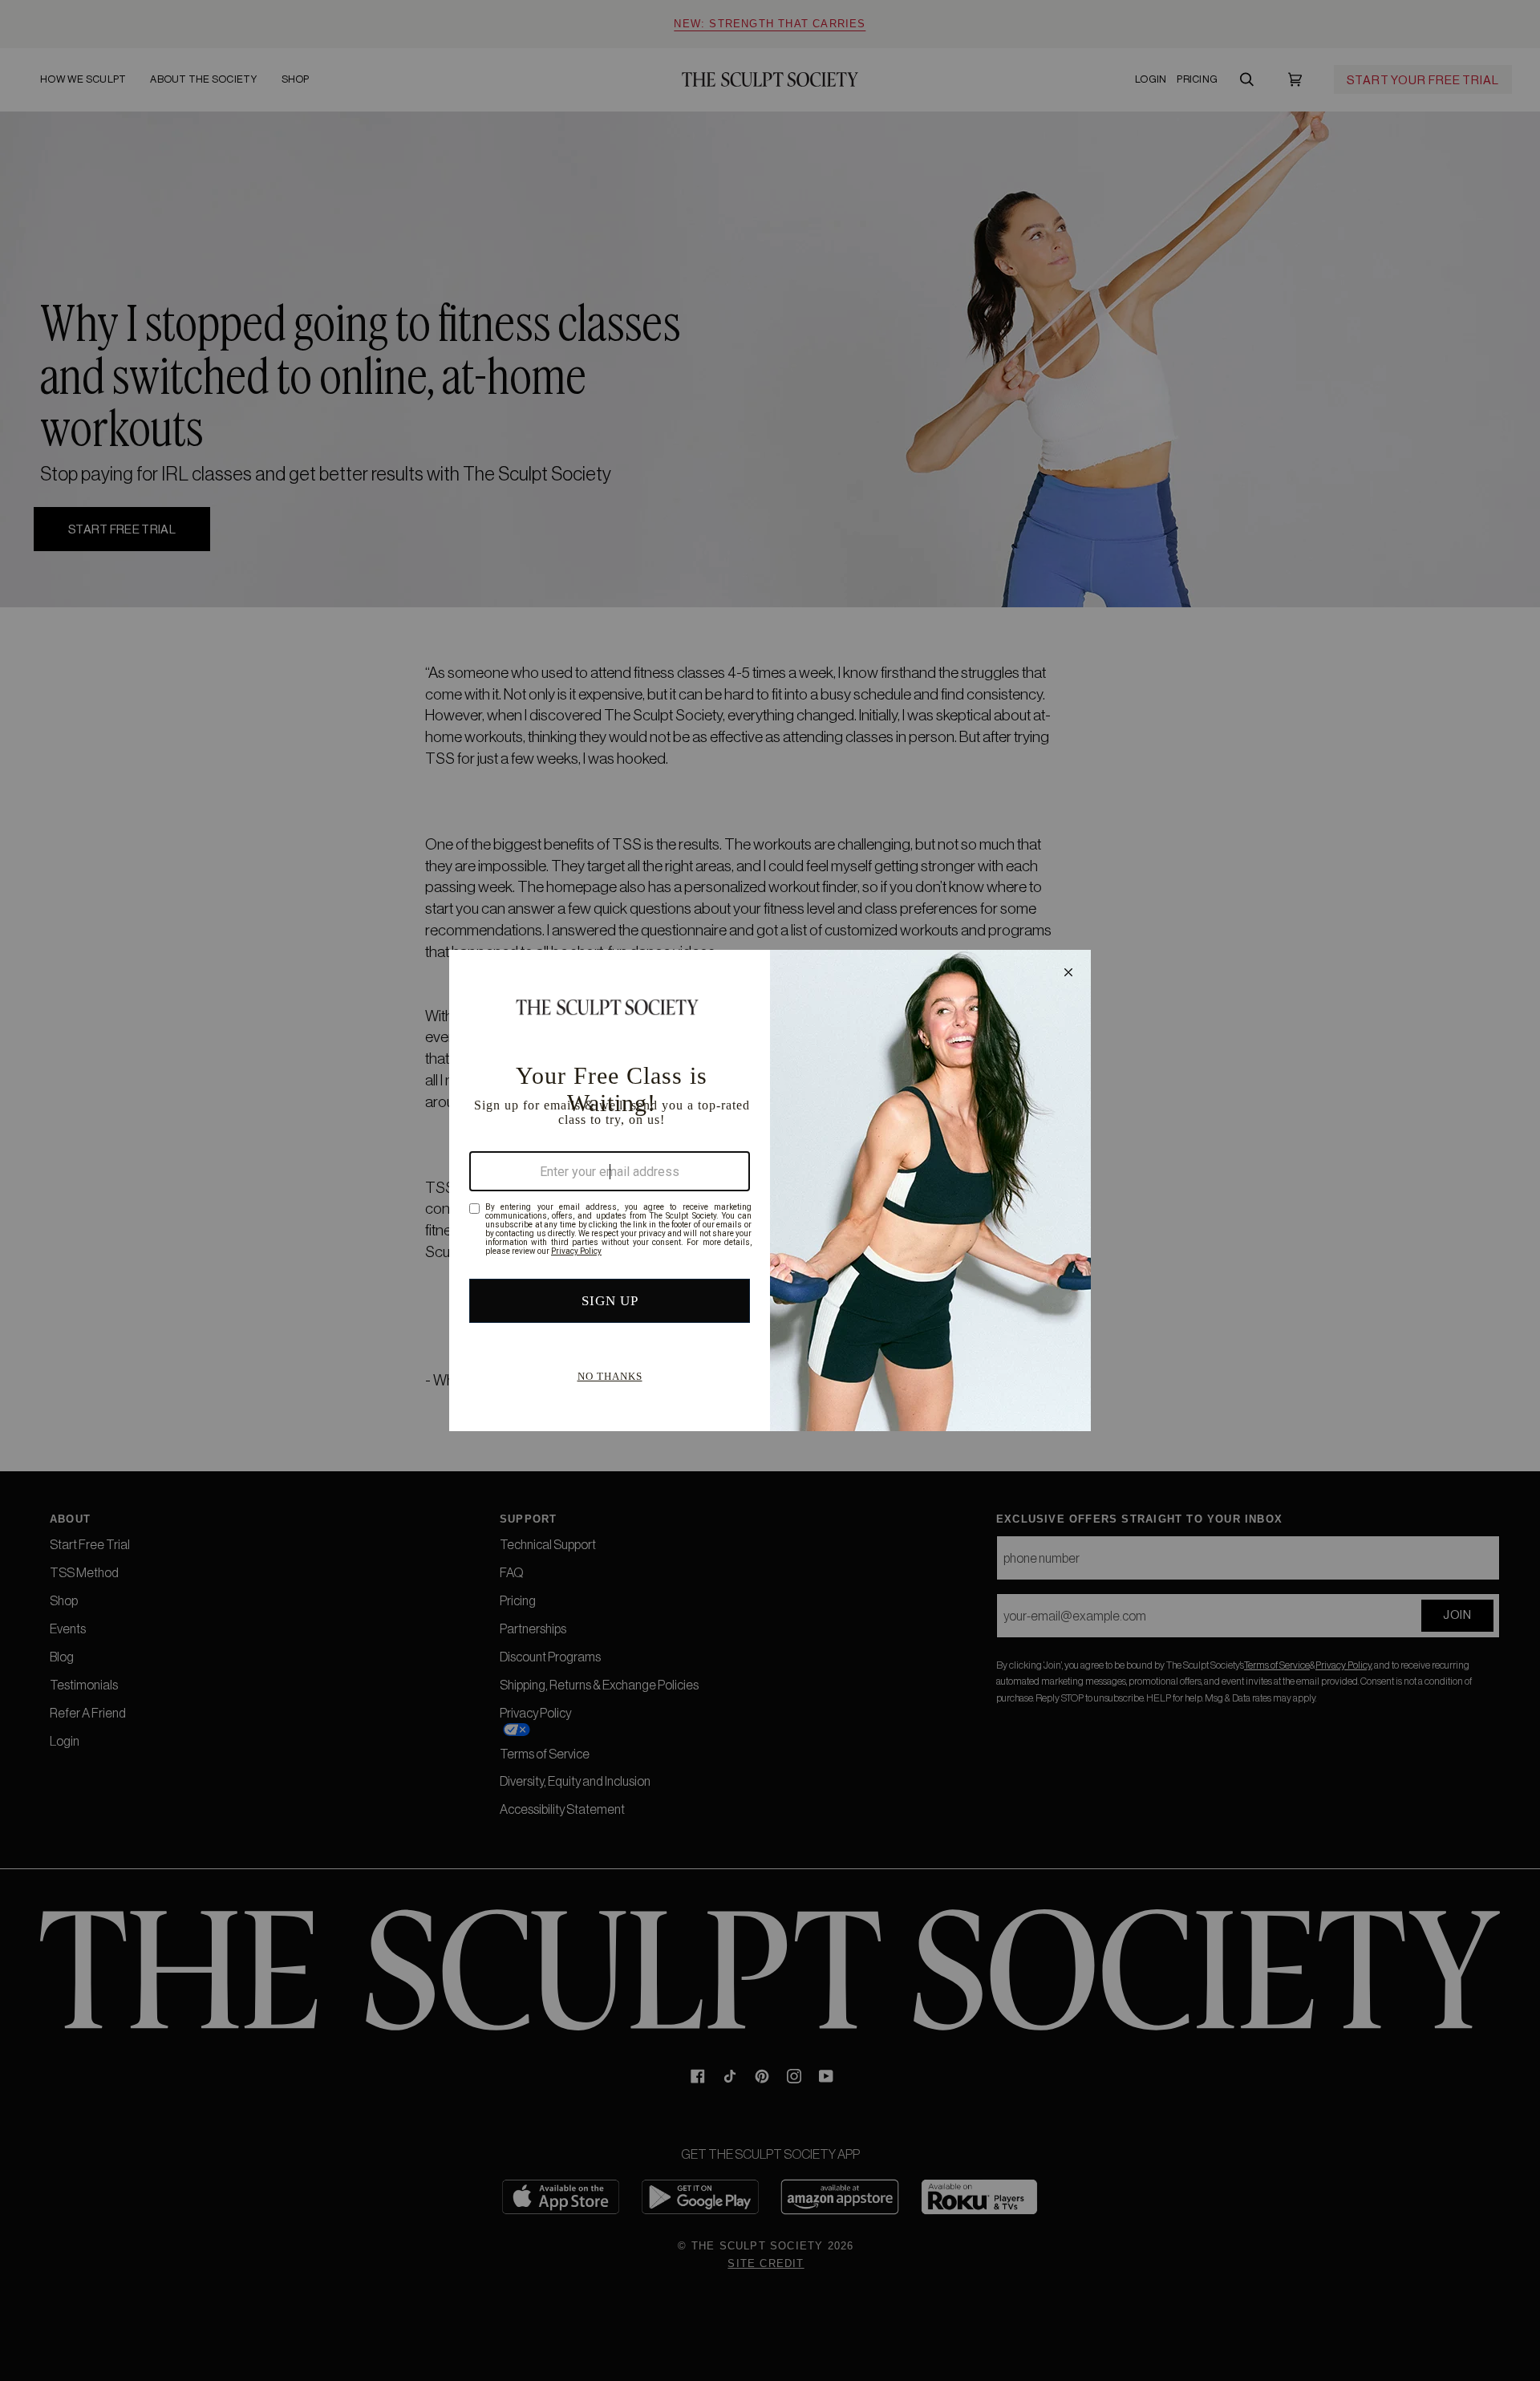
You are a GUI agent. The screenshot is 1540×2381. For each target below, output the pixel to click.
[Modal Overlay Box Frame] (770, 1190)
